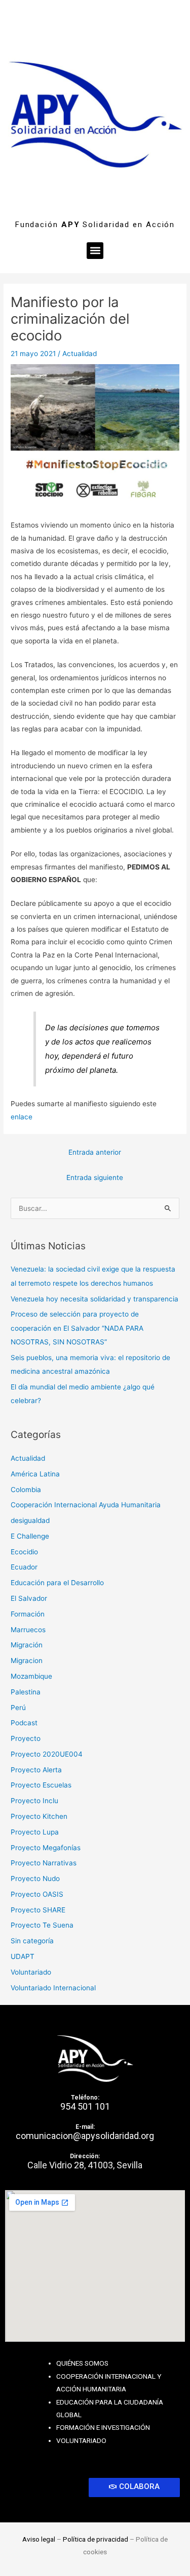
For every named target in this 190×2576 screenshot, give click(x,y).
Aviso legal (39, 2539)
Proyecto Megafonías (46, 1848)
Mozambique (31, 1676)
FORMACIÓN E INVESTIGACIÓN (103, 2427)
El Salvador (29, 1598)
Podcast (24, 1723)
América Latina (35, 1474)
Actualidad (80, 354)
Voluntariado (31, 1972)
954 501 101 (85, 2106)
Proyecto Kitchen (39, 1816)
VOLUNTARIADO (81, 2440)
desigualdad (30, 1520)
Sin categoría (32, 1941)
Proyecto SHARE (38, 1910)
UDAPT (23, 1956)
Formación (28, 1614)
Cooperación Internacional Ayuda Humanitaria (86, 1505)
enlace (22, 1117)
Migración (27, 1645)
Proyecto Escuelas (41, 1785)
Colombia (26, 1490)
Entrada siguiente (95, 1177)
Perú (18, 1708)
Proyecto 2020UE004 (47, 1754)
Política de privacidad (96, 2539)
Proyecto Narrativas (44, 1863)
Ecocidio (24, 1552)
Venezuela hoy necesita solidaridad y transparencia (94, 1299)
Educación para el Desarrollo (57, 1583)
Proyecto (26, 1738)
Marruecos (28, 1630)
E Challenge (30, 1536)
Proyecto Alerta (36, 1770)
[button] (95, 251)
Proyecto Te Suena (42, 1925)
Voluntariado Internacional (53, 1988)
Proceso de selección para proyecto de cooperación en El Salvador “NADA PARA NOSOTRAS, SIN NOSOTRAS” (77, 1328)
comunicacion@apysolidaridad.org (85, 2136)
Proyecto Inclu (34, 1801)
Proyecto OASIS (37, 1894)
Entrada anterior (95, 1152)
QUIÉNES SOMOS (82, 2363)
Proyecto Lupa (35, 1832)
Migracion (27, 1661)
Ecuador (24, 1567)
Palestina (26, 1692)
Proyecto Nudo (35, 1879)
